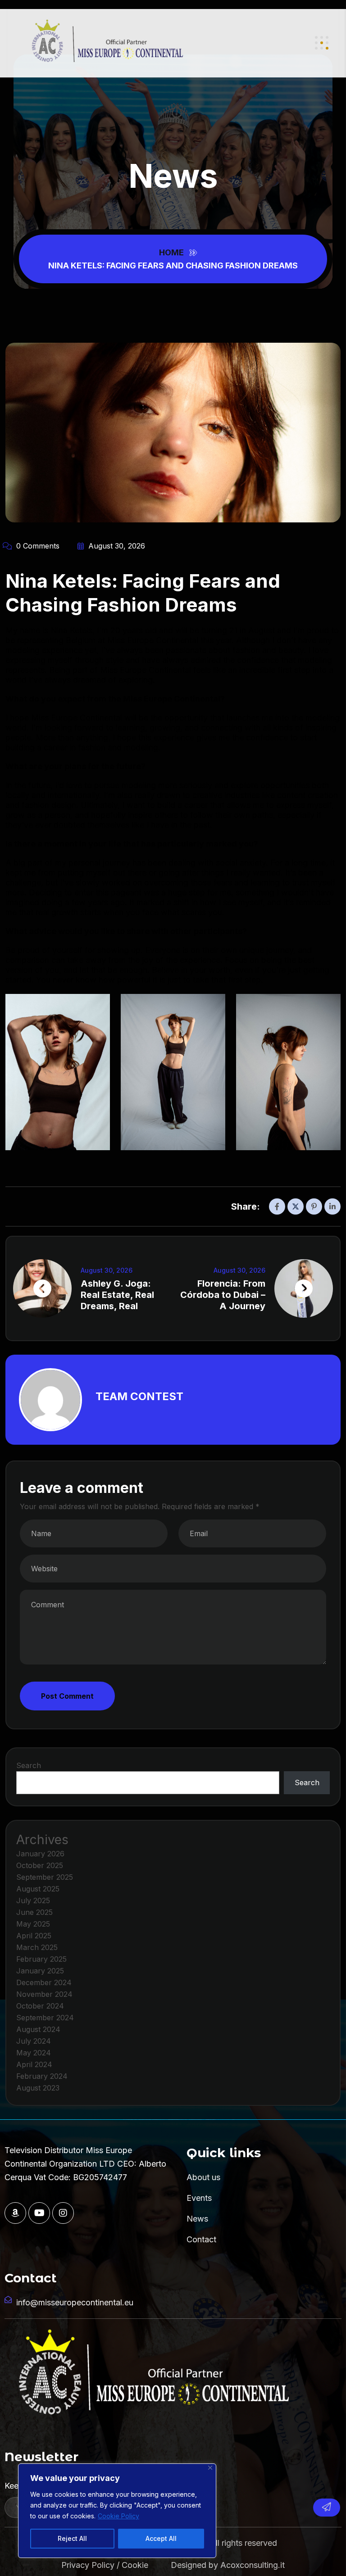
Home (173, 252)
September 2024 (45, 2018)
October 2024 (40, 2006)
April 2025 (34, 1936)
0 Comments (37, 546)
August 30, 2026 (116, 546)
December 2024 (44, 1982)
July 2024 (34, 2041)
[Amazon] (15, 2213)
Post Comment (67, 1696)
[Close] (210, 2468)
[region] (117, 2511)
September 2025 (45, 1877)
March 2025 (37, 1947)
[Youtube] (39, 2213)
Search (29, 1765)
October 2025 (40, 1865)
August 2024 (38, 2029)
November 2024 (44, 1994)
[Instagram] (63, 2213)
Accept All (161, 2538)
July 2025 (33, 1900)
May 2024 (34, 2053)
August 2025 (38, 1889)
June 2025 (34, 1912)
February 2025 (41, 1959)
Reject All (72, 2538)
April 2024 (34, 2064)
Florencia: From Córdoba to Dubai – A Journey (223, 1295)
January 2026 (40, 1854)
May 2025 (33, 1924)
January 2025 (40, 1971)
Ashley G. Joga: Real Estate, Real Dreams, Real (117, 1295)
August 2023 (38, 2088)
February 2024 (42, 2076)
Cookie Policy (118, 2516)
